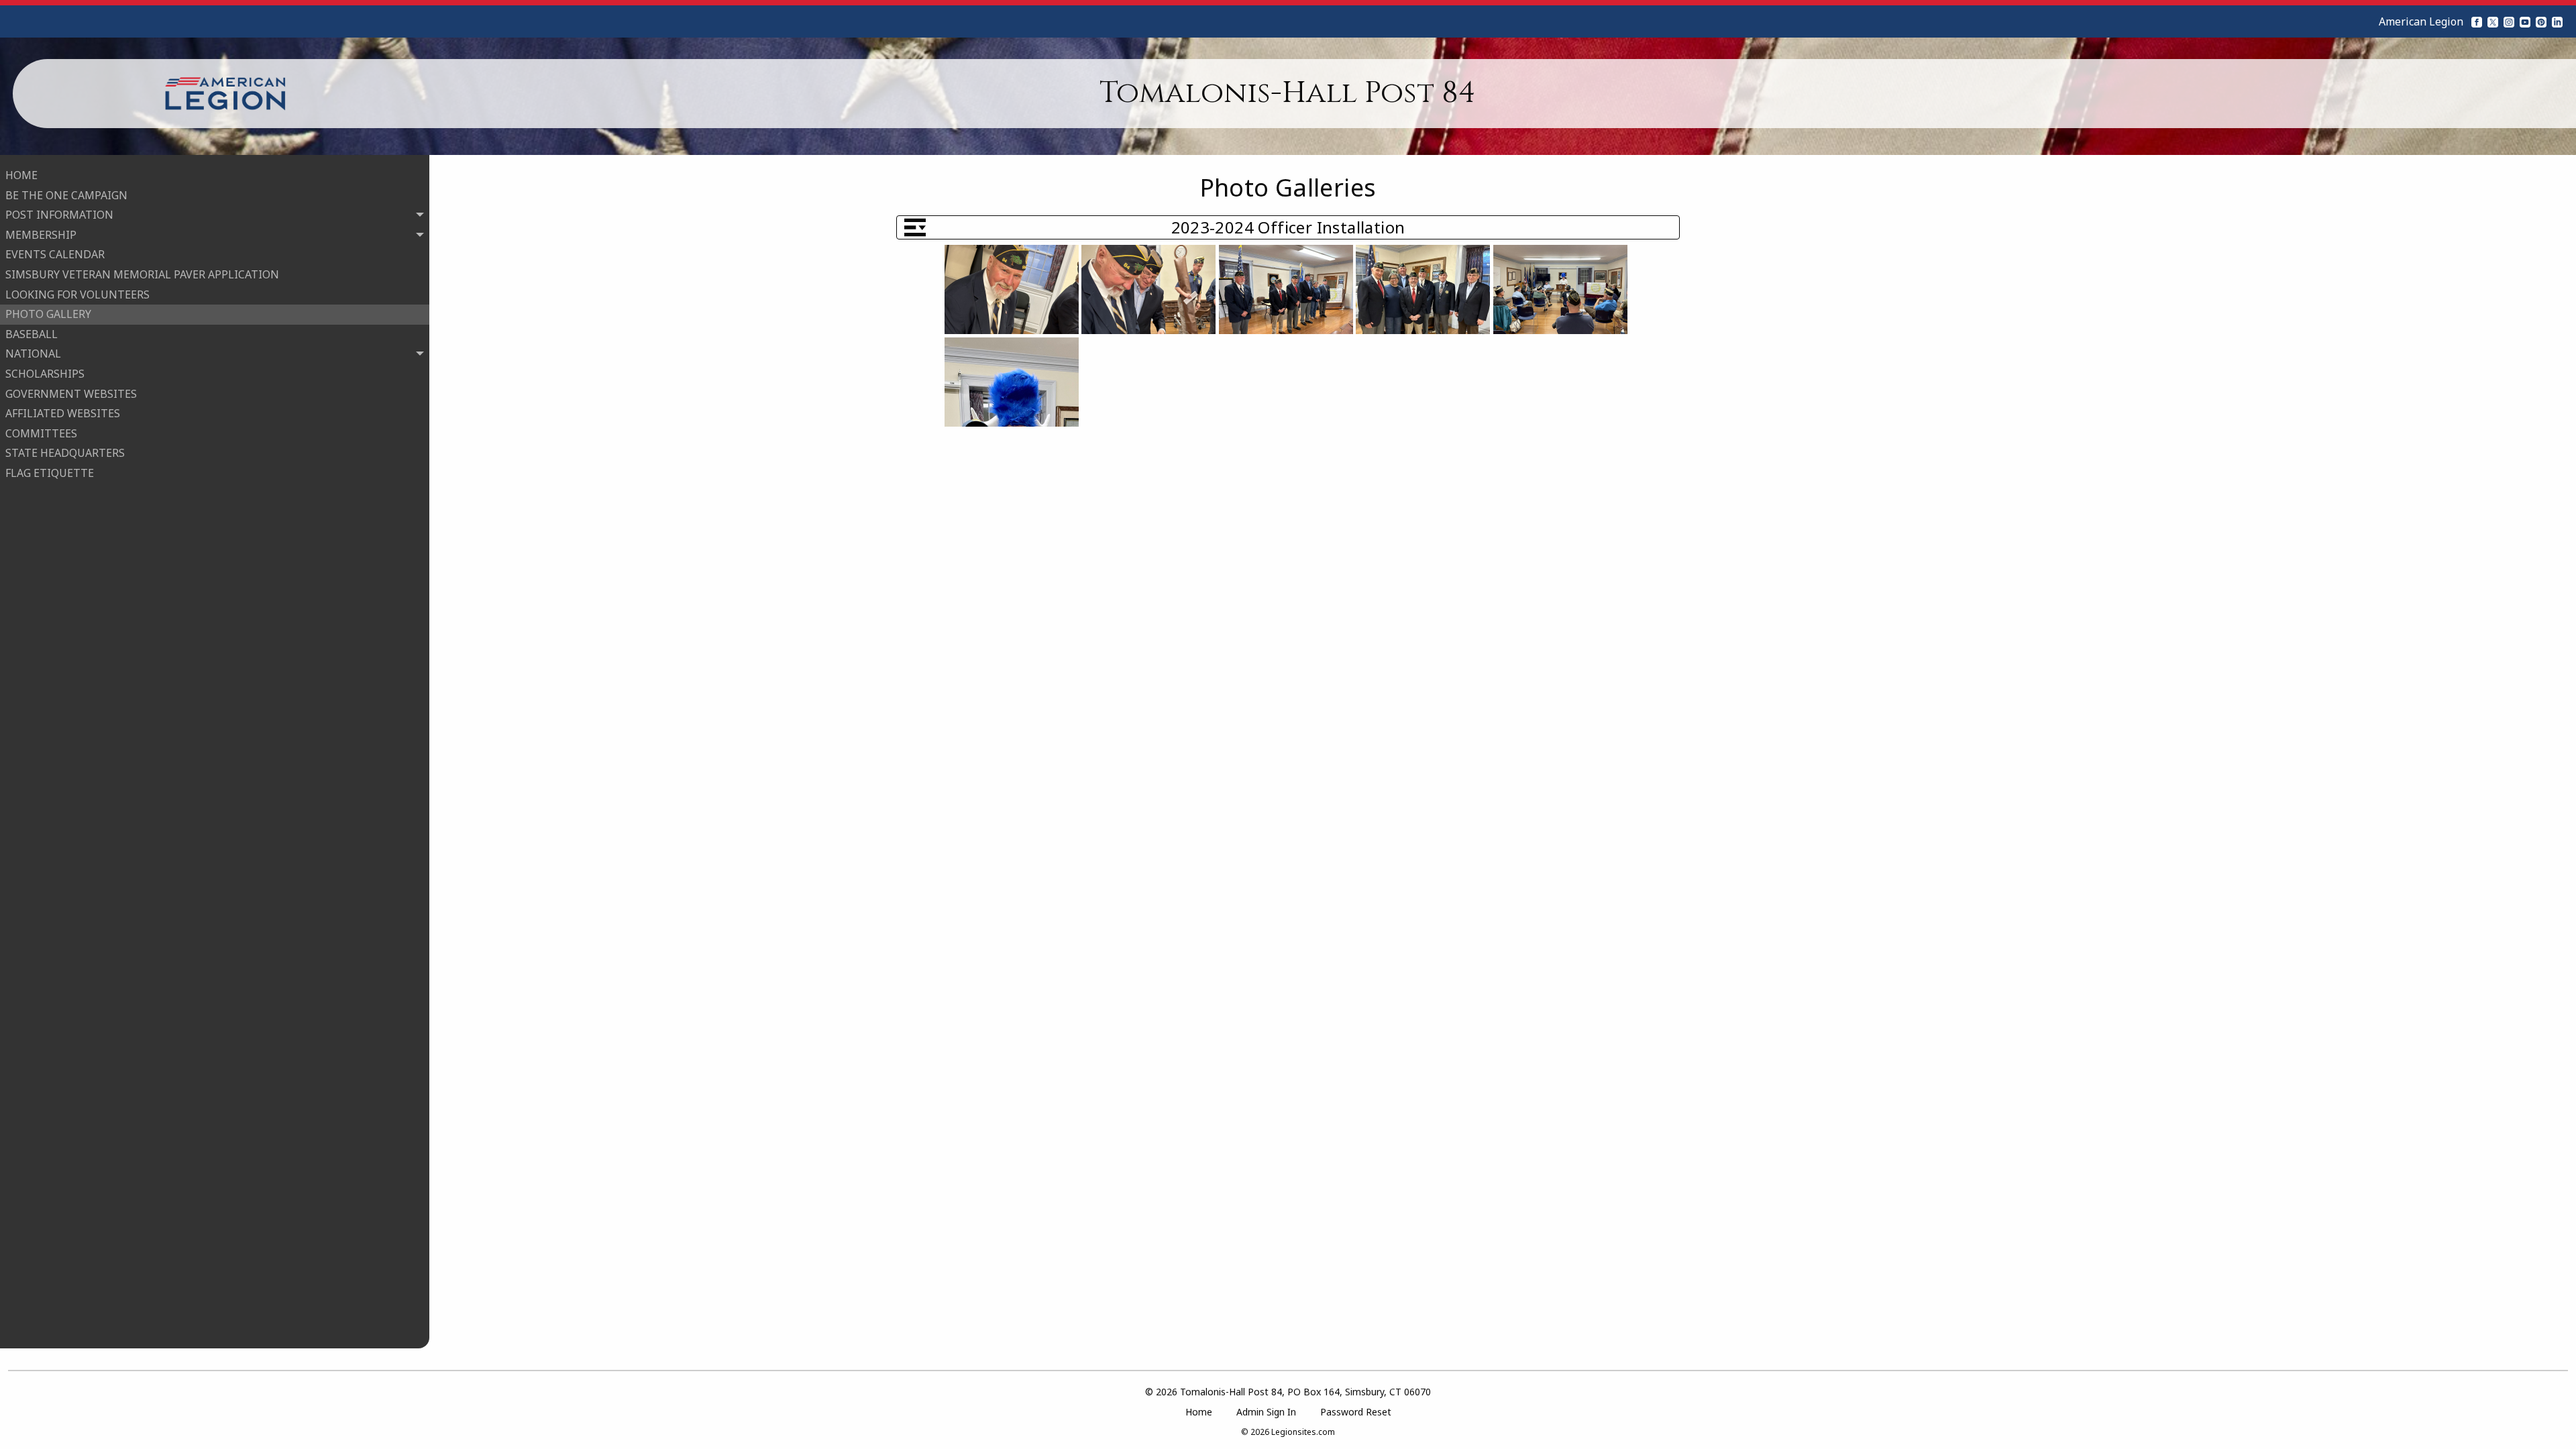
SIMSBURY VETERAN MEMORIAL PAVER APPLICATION (142, 274)
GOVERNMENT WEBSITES (71, 394)
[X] (2493, 21)
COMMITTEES (41, 433)
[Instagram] (2509, 21)
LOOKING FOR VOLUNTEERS (77, 294)
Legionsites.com (1303, 1432)
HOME (21, 175)
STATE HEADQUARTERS (65, 453)
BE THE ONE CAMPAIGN (66, 195)
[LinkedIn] (2557, 21)
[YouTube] (2525, 21)
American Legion (2421, 21)
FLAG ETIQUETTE (50, 473)
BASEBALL (32, 334)
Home (1199, 1412)
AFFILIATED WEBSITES (63, 413)
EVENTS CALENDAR (55, 254)
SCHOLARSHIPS (45, 374)
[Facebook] (2477, 21)
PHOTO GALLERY (48, 314)
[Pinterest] (2541, 21)
